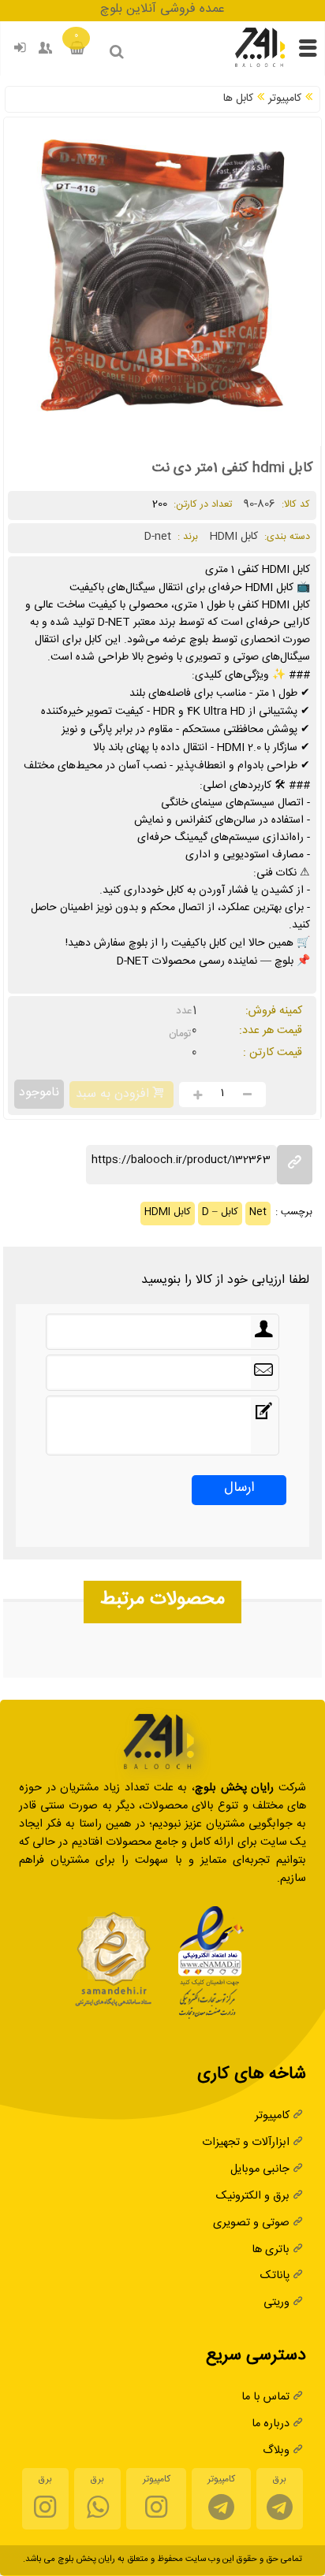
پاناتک (275, 2277)
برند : (188, 538)
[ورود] (21, 51)
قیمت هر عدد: (271, 1032)
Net (258, 1214)
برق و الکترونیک (253, 2197)
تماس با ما (265, 2398)
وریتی (276, 2304)
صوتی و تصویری (251, 2224)
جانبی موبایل (260, 2171)
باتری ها (271, 2251)
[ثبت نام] (46, 51)
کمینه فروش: (274, 1012)
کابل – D (220, 1214)
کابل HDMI (168, 1214)
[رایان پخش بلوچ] (260, 66)
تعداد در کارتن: (201, 506)
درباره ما (271, 2425)
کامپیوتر (285, 100)
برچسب (295, 1214)
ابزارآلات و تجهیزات (246, 2144)
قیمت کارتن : (273, 1054)
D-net (158, 538)
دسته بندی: (287, 538)
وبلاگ (276, 2452)
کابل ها (238, 100)
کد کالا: (294, 506)
